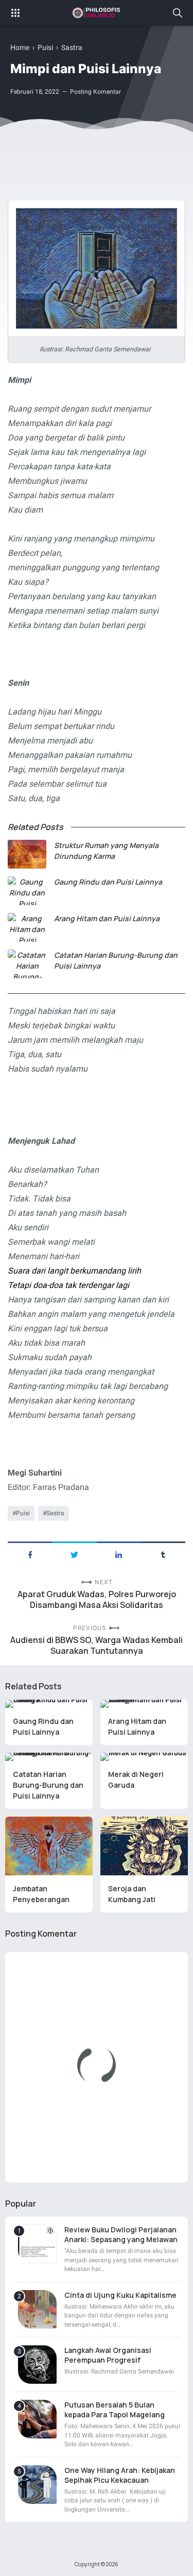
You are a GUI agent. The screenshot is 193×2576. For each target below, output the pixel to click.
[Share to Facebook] (30, 1554)
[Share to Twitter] (74, 1554)
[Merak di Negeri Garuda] (144, 1757)
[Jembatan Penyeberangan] (49, 1846)
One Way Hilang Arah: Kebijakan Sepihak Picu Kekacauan (120, 2475)
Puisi (23, 1513)
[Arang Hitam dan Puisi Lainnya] (27, 927)
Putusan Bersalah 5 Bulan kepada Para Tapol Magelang (115, 2410)
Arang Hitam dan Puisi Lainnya (107, 918)
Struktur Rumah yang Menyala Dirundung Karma (106, 851)
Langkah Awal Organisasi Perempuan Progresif (108, 2355)
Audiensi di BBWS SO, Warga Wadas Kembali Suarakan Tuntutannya (97, 1646)
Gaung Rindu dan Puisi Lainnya (108, 882)
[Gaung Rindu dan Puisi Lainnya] (27, 891)
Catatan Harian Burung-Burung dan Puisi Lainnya (116, 960)
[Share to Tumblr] (163, 1554)
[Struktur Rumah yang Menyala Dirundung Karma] (27, 854)
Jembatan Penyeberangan (41, 1894)
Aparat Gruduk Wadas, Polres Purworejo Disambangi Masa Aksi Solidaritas (97, 1600)
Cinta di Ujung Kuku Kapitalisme (120, 2295)
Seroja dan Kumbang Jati (132, 1894)
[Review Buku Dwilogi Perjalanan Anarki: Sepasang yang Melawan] (37, 2244)
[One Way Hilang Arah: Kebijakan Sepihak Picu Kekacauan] (37, 2485)
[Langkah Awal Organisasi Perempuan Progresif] (37, 2365)
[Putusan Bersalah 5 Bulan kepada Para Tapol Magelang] (37, 2419)
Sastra (55, 1513)
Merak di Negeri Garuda (136, 1780)
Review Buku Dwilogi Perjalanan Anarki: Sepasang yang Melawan (121, 2234)
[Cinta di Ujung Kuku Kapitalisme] (37, 2309)
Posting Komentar (95, 92)
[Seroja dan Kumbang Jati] (144, 1846)
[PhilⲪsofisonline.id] (97, 13)
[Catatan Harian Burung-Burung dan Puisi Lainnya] (27, 964)
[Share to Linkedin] (119, 1554)
